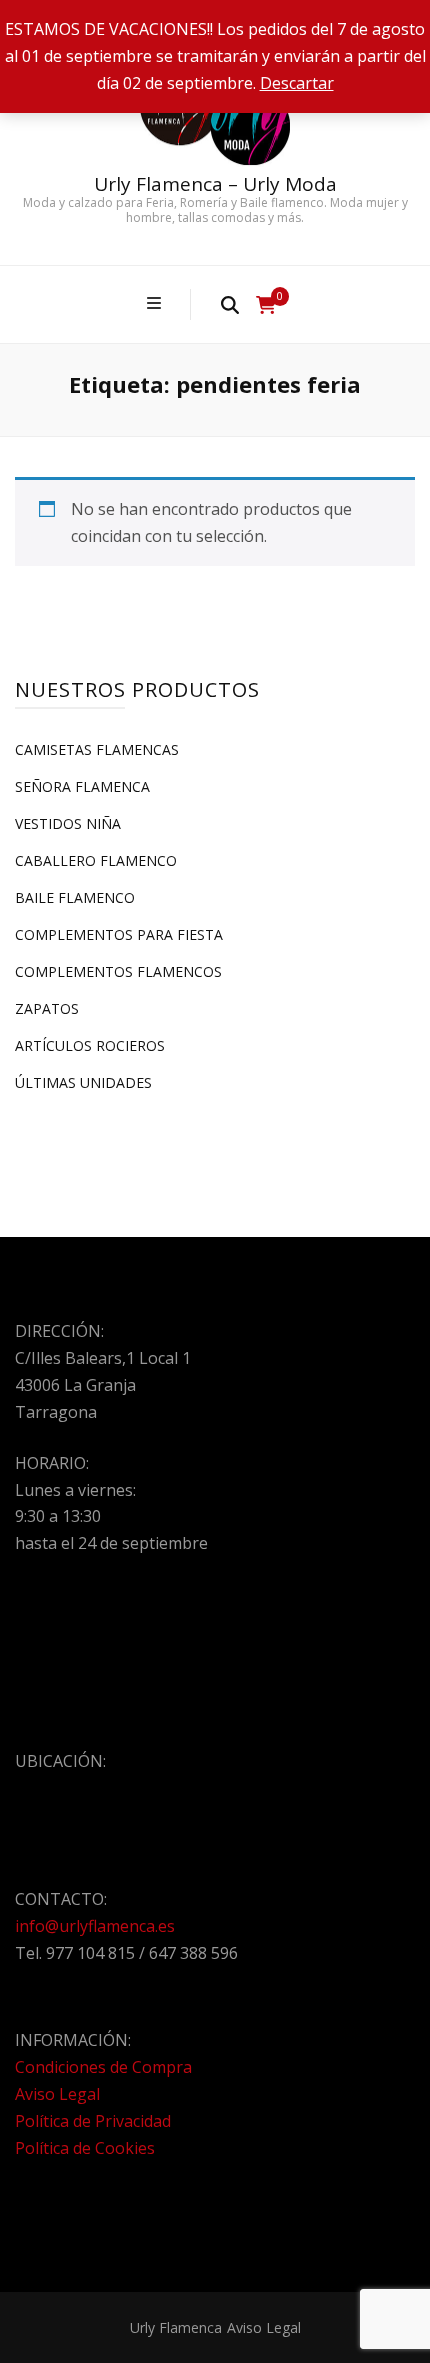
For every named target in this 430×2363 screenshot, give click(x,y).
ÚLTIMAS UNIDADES (83, 1082)
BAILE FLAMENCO (75, 897)
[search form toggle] (230, 304)
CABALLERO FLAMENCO (96, 860)
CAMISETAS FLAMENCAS (97, 749)
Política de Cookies (85, 2148)
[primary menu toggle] (156, 303)
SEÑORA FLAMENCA (82, 786)
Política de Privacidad (93, 2121)
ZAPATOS (47, 1008)
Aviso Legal (57, 2094)
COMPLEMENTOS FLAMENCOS (118, 971)
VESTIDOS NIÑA (68, 823)
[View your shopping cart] (266, 305)
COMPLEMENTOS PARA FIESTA (119, 934)
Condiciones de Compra (103, 2067)
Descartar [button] (297, 83)
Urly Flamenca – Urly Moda (215, 184)
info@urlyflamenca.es (95, 1926)
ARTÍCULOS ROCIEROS (90, 1045)
